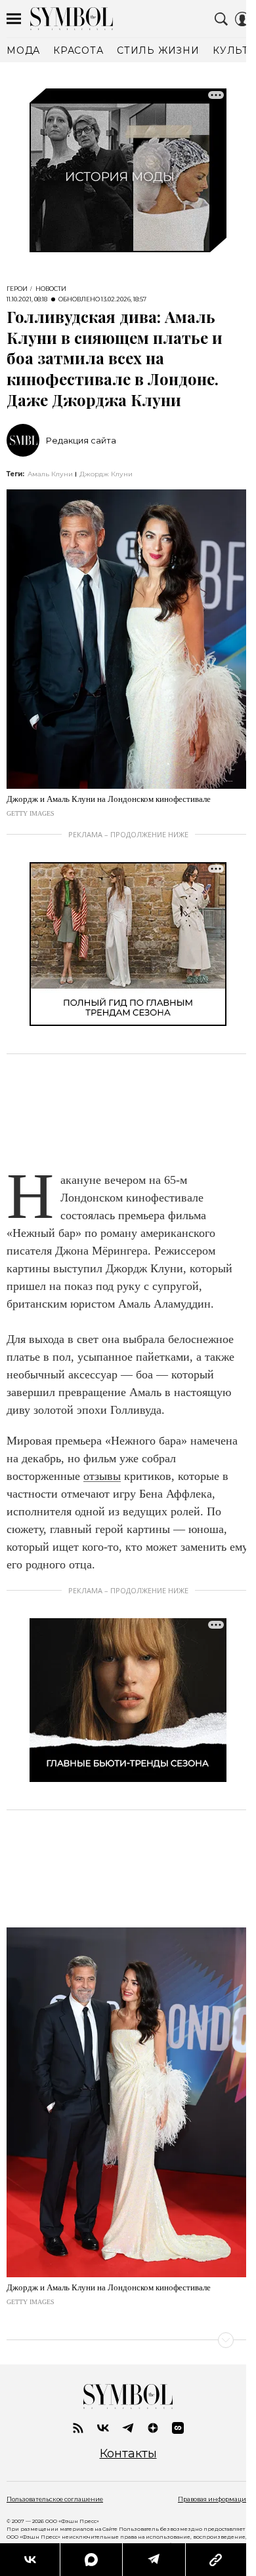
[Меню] (14, 19)
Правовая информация (214, 2499)
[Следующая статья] (128, 2340)
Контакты (128, 2454)
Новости (51, 289)
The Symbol (72, 19)
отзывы (102, 1476)
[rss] (78, 2428)
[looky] (178, 2428)
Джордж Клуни (106, 474)
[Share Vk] (30, 2560)
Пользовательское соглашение (55, 2499)
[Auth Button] (242, 19)
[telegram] (128, 2428)
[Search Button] (221, 19)
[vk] (103, 2428)
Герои (17, 289)
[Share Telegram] (154, 2560)
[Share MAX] (91, 2560)
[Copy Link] (216, 2560)
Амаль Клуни (50, 474)
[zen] (153, 2428)
